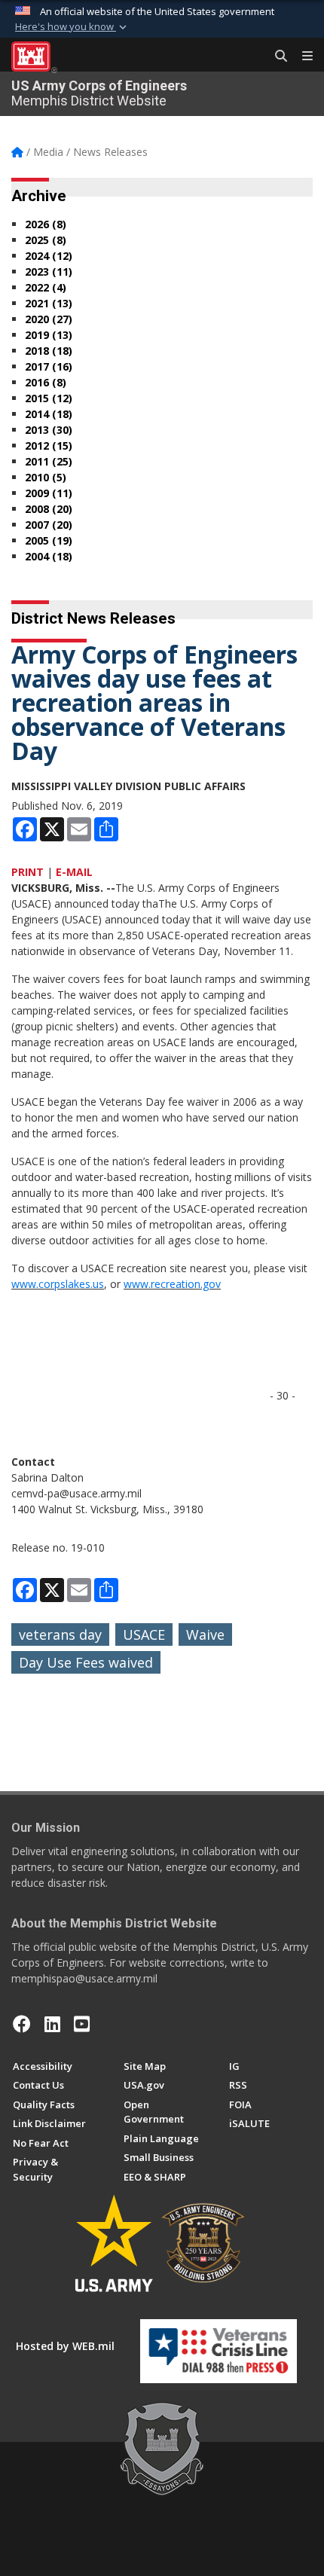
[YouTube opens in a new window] (82, 2024)
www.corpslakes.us (58, 1284)
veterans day (60, 1634)
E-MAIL (74, 872)
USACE (144, 1634)
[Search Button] (276, 56)
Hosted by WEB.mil (65, 2346)
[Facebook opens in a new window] (22, 2024)
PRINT (28, 872)
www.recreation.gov (172, 1284)
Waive (205, 1634)
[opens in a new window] (52, 2024)
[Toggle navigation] (301, 56)
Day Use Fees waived (86, 1662)
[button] (72, 27)
